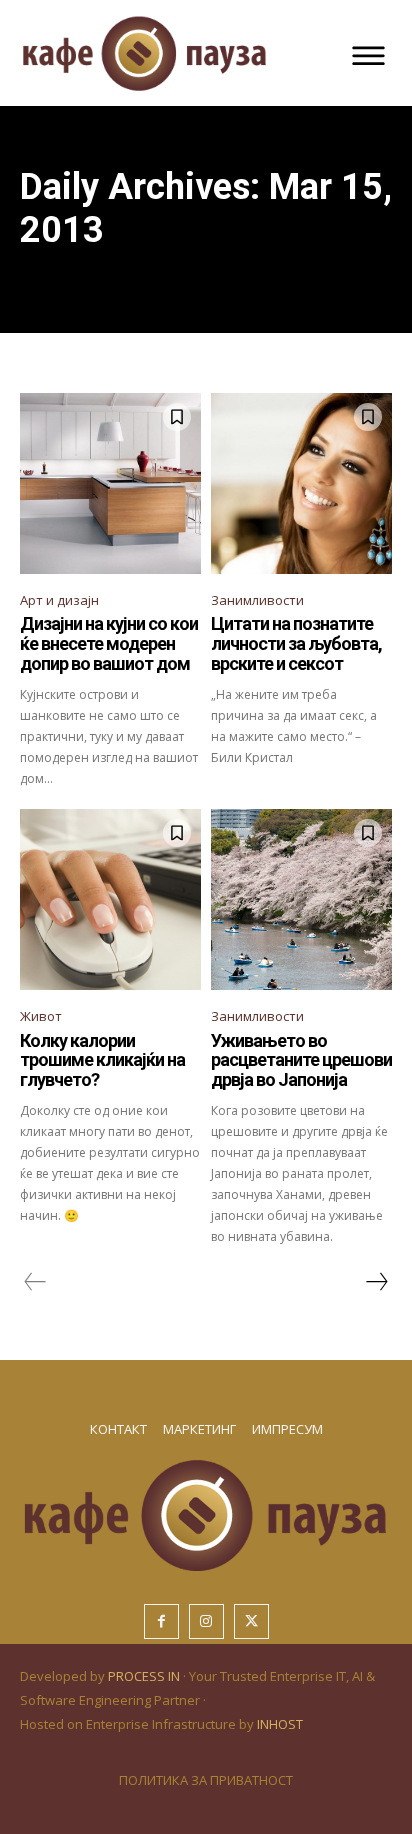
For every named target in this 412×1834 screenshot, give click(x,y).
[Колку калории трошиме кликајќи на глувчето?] (110, 899)
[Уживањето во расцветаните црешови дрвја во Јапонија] (301, 899)
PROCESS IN (145, 1676)
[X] (251, 1621)
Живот (41, 1016)
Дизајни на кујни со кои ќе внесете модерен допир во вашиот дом (109, 643)
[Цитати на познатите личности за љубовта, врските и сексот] (301, 483)
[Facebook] (161, 1621)
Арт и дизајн (59, 600)
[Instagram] (206, 1621)
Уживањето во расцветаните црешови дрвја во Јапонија (301, 1060)
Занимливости (257, 600)
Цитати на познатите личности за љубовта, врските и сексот (296, 643)
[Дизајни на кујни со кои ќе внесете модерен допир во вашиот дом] (110, 483)
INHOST (280, 1724)
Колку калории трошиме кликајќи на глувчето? (102, 1060)
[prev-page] (35, 1282)
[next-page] (376, 1282)
